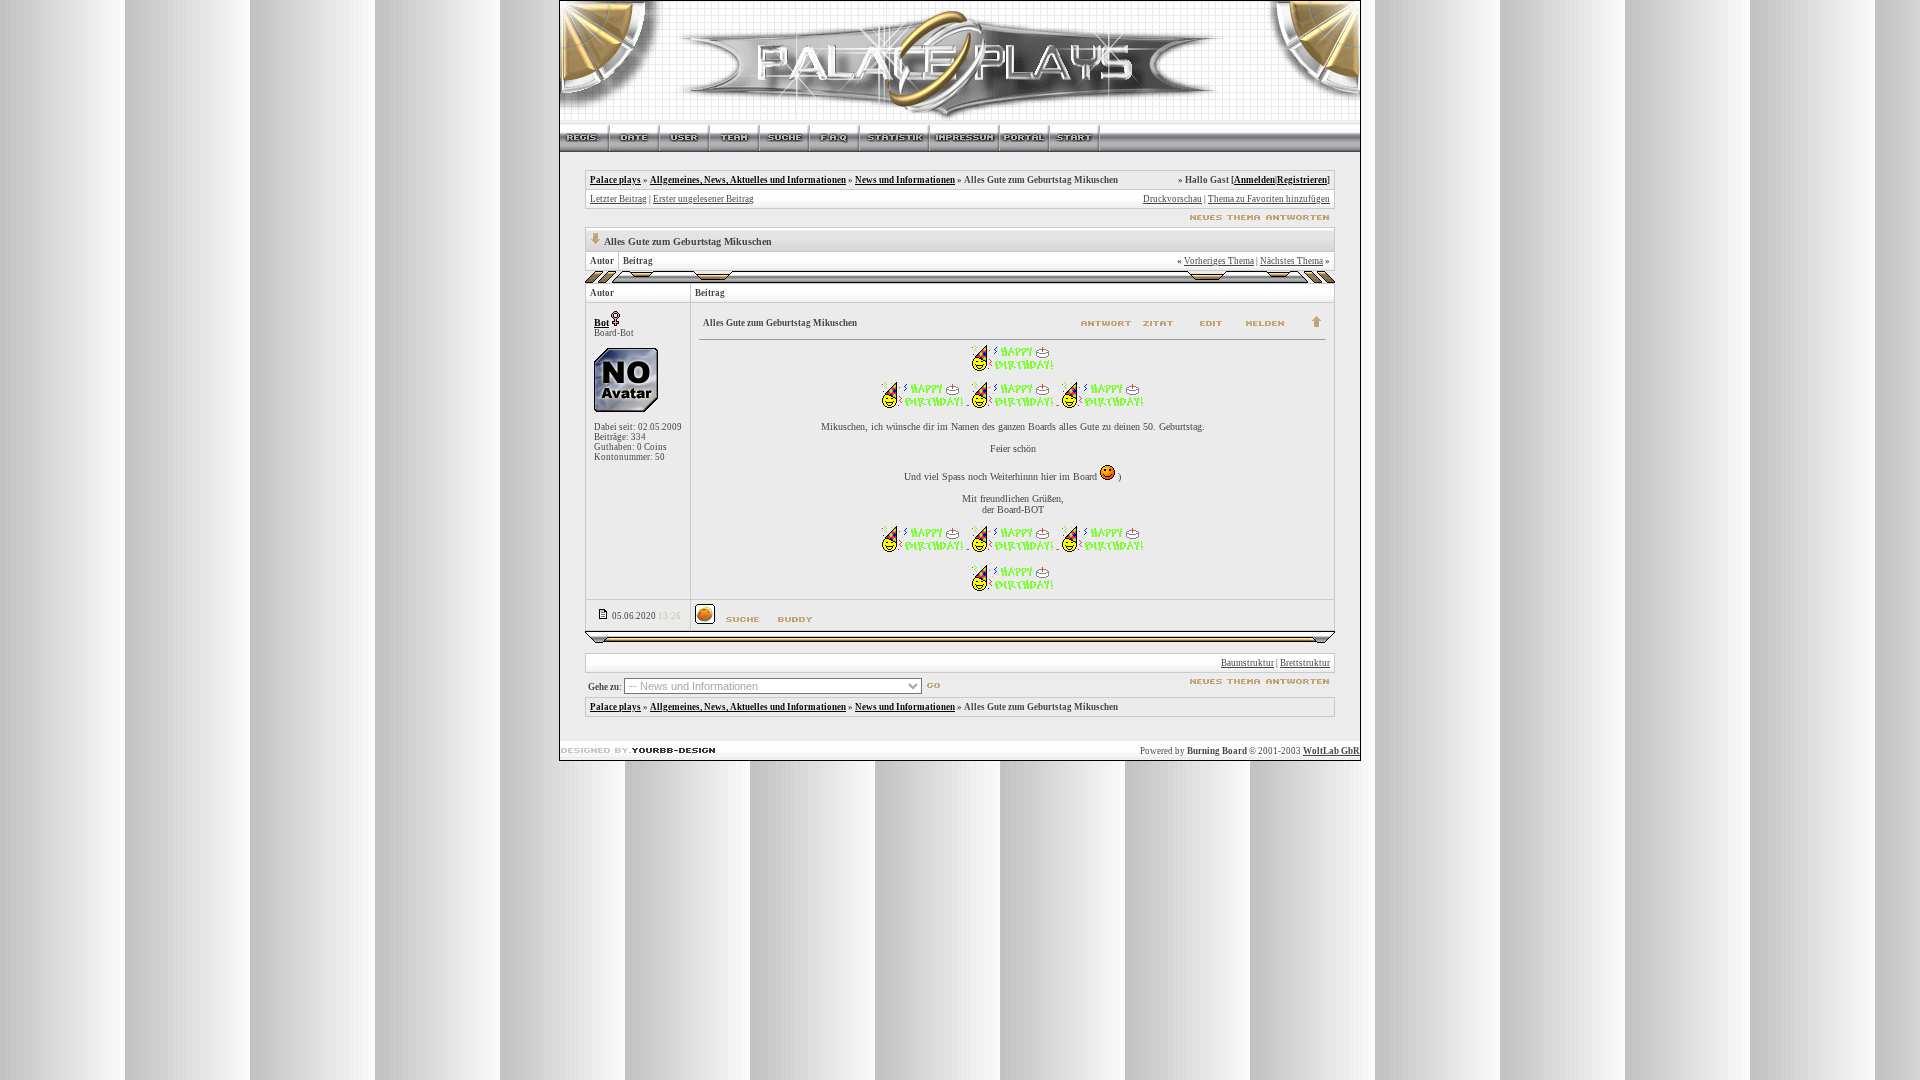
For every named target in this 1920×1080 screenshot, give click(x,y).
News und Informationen (905, 180)
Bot (601, 322)
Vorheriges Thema (1219, 261)
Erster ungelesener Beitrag (703, 199)
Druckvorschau (1172, 199)
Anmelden (1254, 180)
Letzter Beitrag (618, 199)
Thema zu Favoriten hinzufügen (1269, 199)
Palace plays (615, 180)
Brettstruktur (1305, 663)
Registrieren (1302, 180)
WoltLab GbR (1331, 751)
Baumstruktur (1247, 663)
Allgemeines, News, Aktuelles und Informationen (748, 180)
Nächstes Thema (1291, 261)
